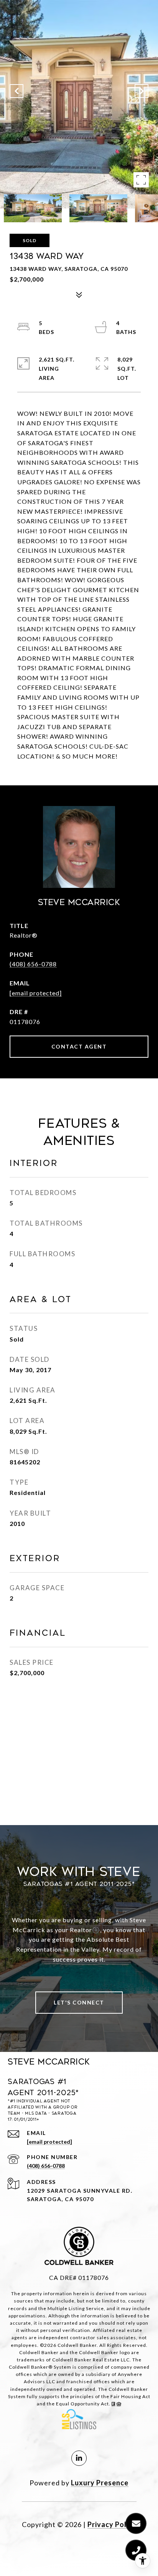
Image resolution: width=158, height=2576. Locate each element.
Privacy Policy (112, 2524)
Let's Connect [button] (79, 2002)
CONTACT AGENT (79, 1046)
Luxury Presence (100, 2483)
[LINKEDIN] (79, 2458)
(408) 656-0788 (33, 964)
